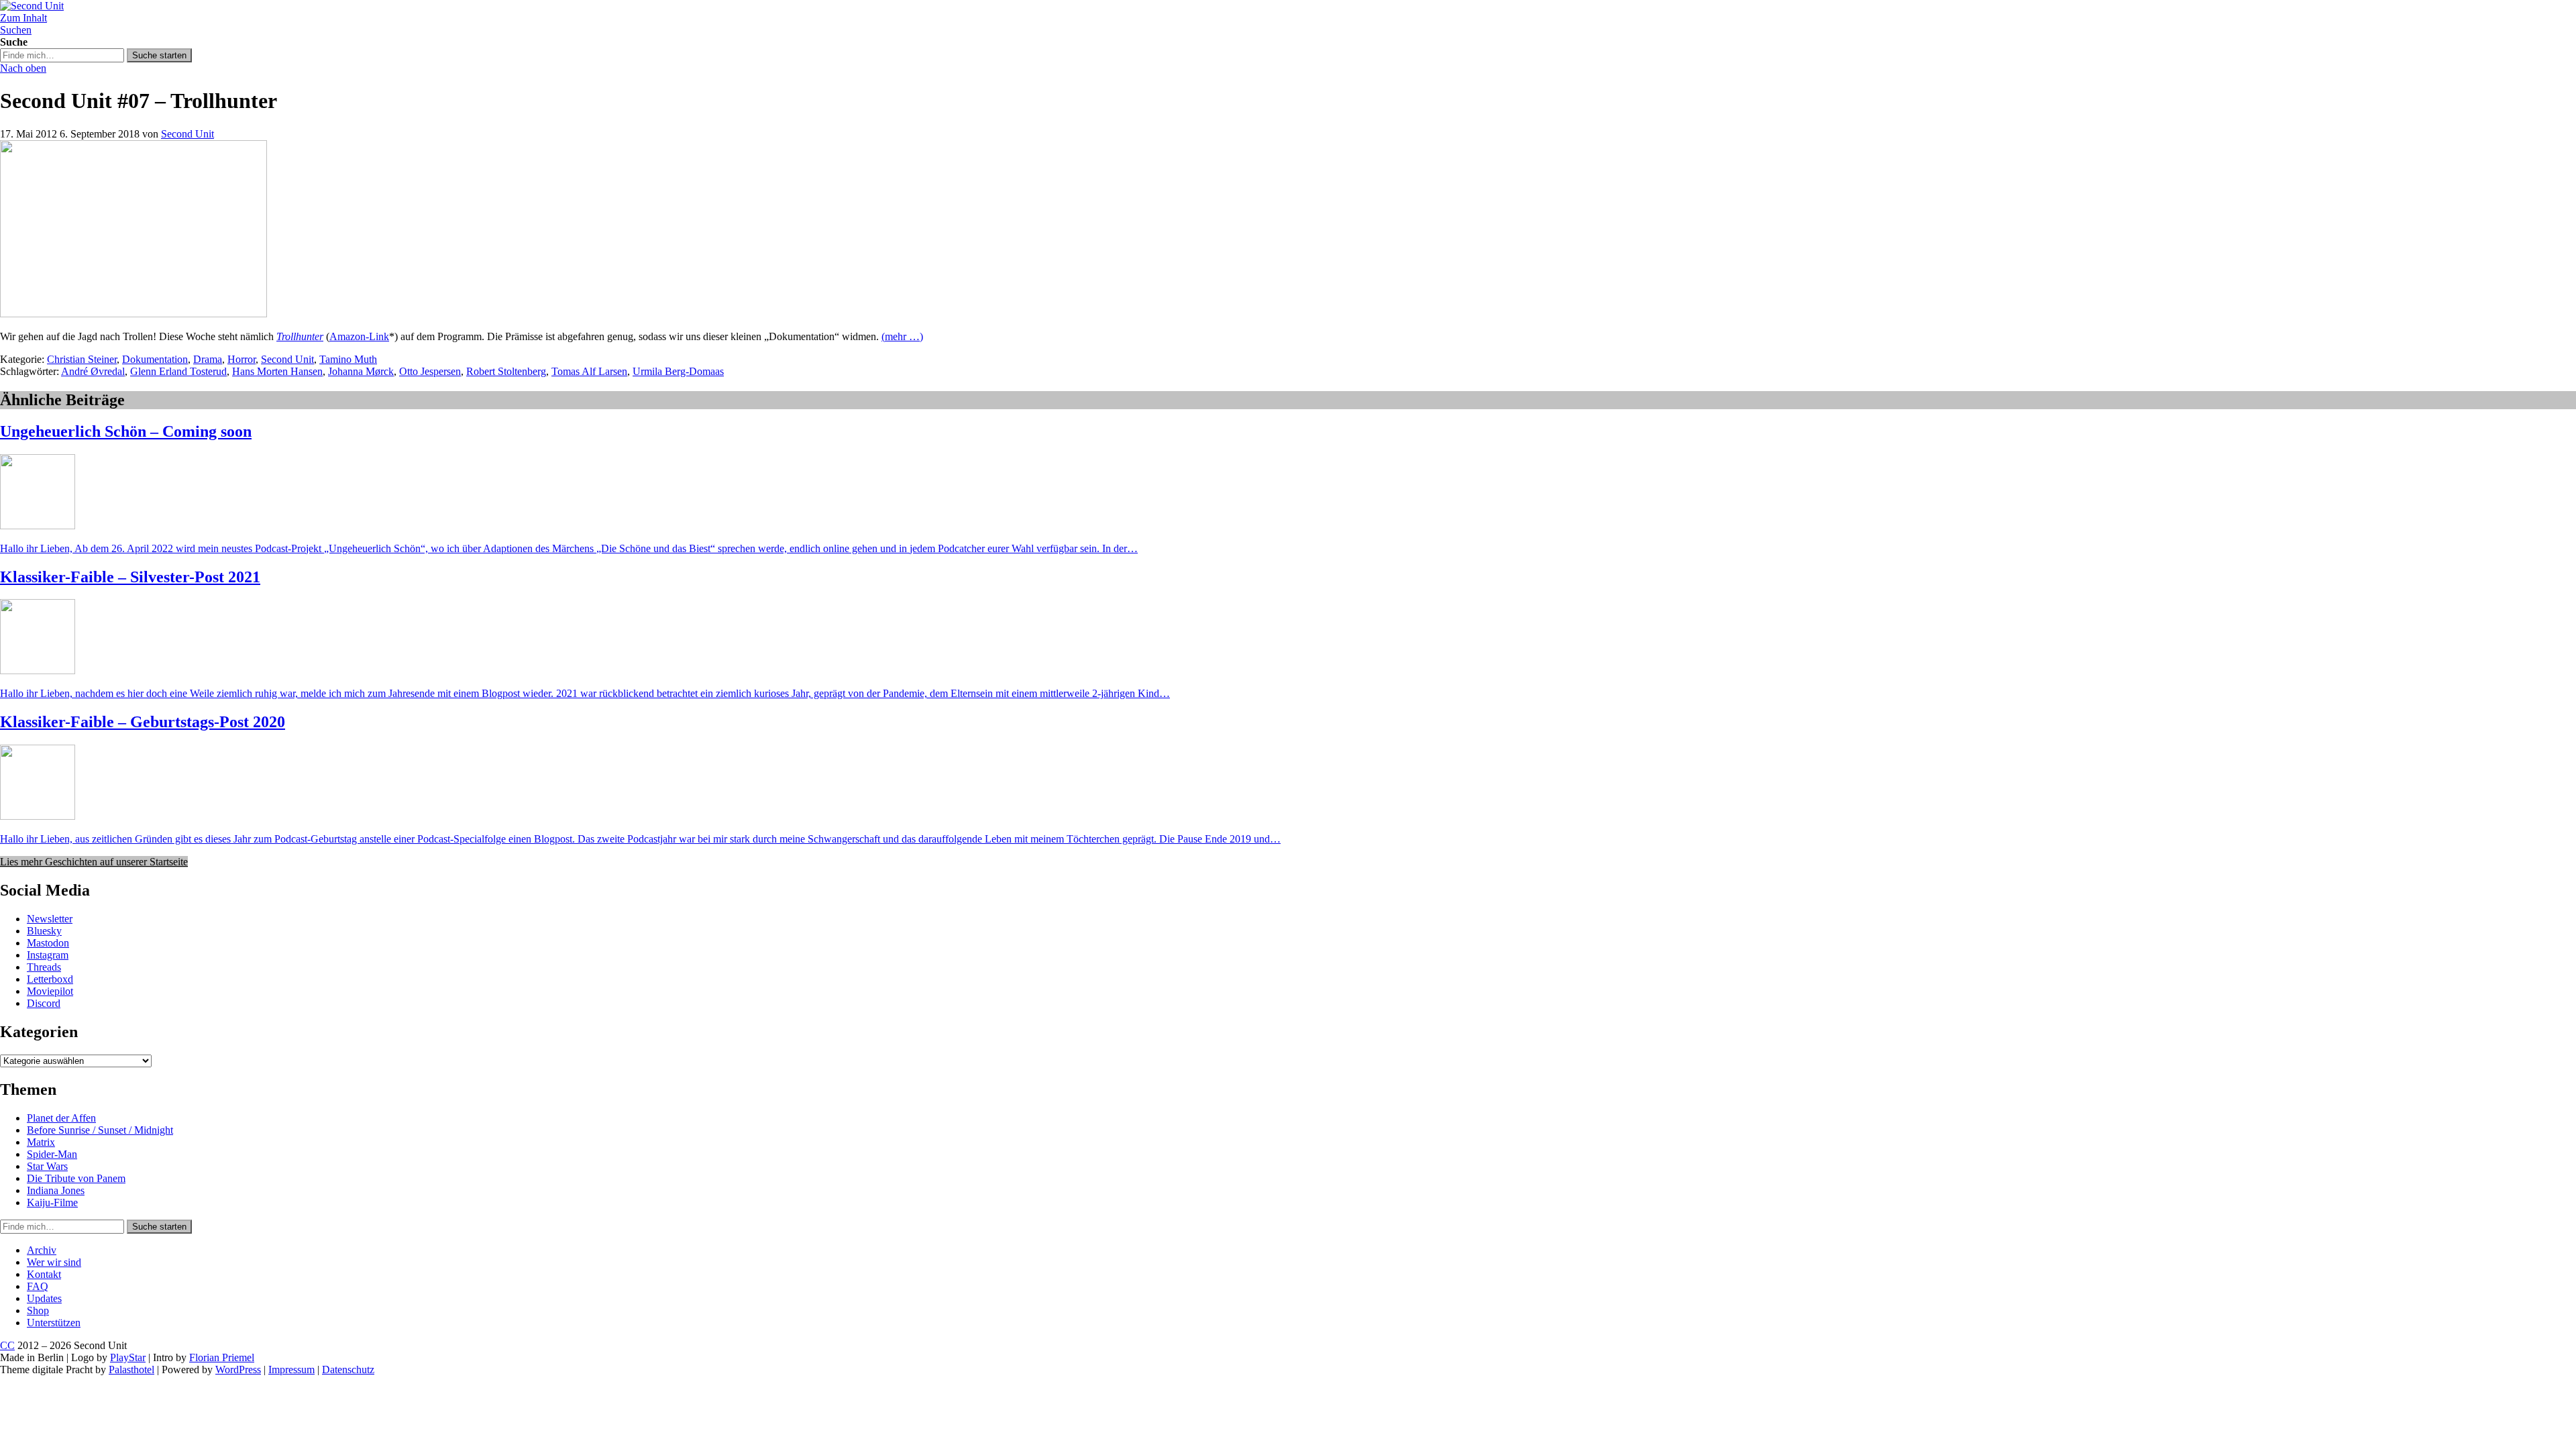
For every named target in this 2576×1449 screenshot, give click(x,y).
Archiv (42, 1250)
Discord (44, 1003)
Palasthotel (131, 1370)
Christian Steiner (82, 359)
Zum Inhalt (23, 18)
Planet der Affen (61, 1118)
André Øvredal (93, 371)
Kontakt (44, 1274)
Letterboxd (50, 979)
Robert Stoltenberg (506, 371)
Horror (241, 359)
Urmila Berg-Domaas (678, 371)
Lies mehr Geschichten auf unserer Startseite (94, 862)
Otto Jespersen (430, 371)
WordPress (238, 1370)
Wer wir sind (54, 1262)
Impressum (291, 1370)
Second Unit (187, 134)
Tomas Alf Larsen (589, 371)
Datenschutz (348, 1370)
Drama (208, 359)
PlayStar (128, 1357)
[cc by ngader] (133, 314)
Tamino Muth (348, 359)
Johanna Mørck (361, 371)
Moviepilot (50, 991)
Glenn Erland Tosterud (178, 371)
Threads (44, 967)
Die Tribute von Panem (76, 1178)
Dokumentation (155, 359)
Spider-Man (52, 1154)
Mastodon (48, 943)
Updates (44, 1298)
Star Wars (47, 1166)
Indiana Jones (56, 1190)
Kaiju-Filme (52, 1202)
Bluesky (44, 931)
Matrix (41, 1142)
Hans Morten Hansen (277, 371)
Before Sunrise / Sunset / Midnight (100, 1130)
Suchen (16, 30)
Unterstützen (54, 1323)
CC (7, 1345)
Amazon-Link (359, 336)
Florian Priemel (222, 1357)
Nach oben (23, 68)
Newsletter (50, 919)
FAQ (38, 1286)
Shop (38, 1310)
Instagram (48, 955)
